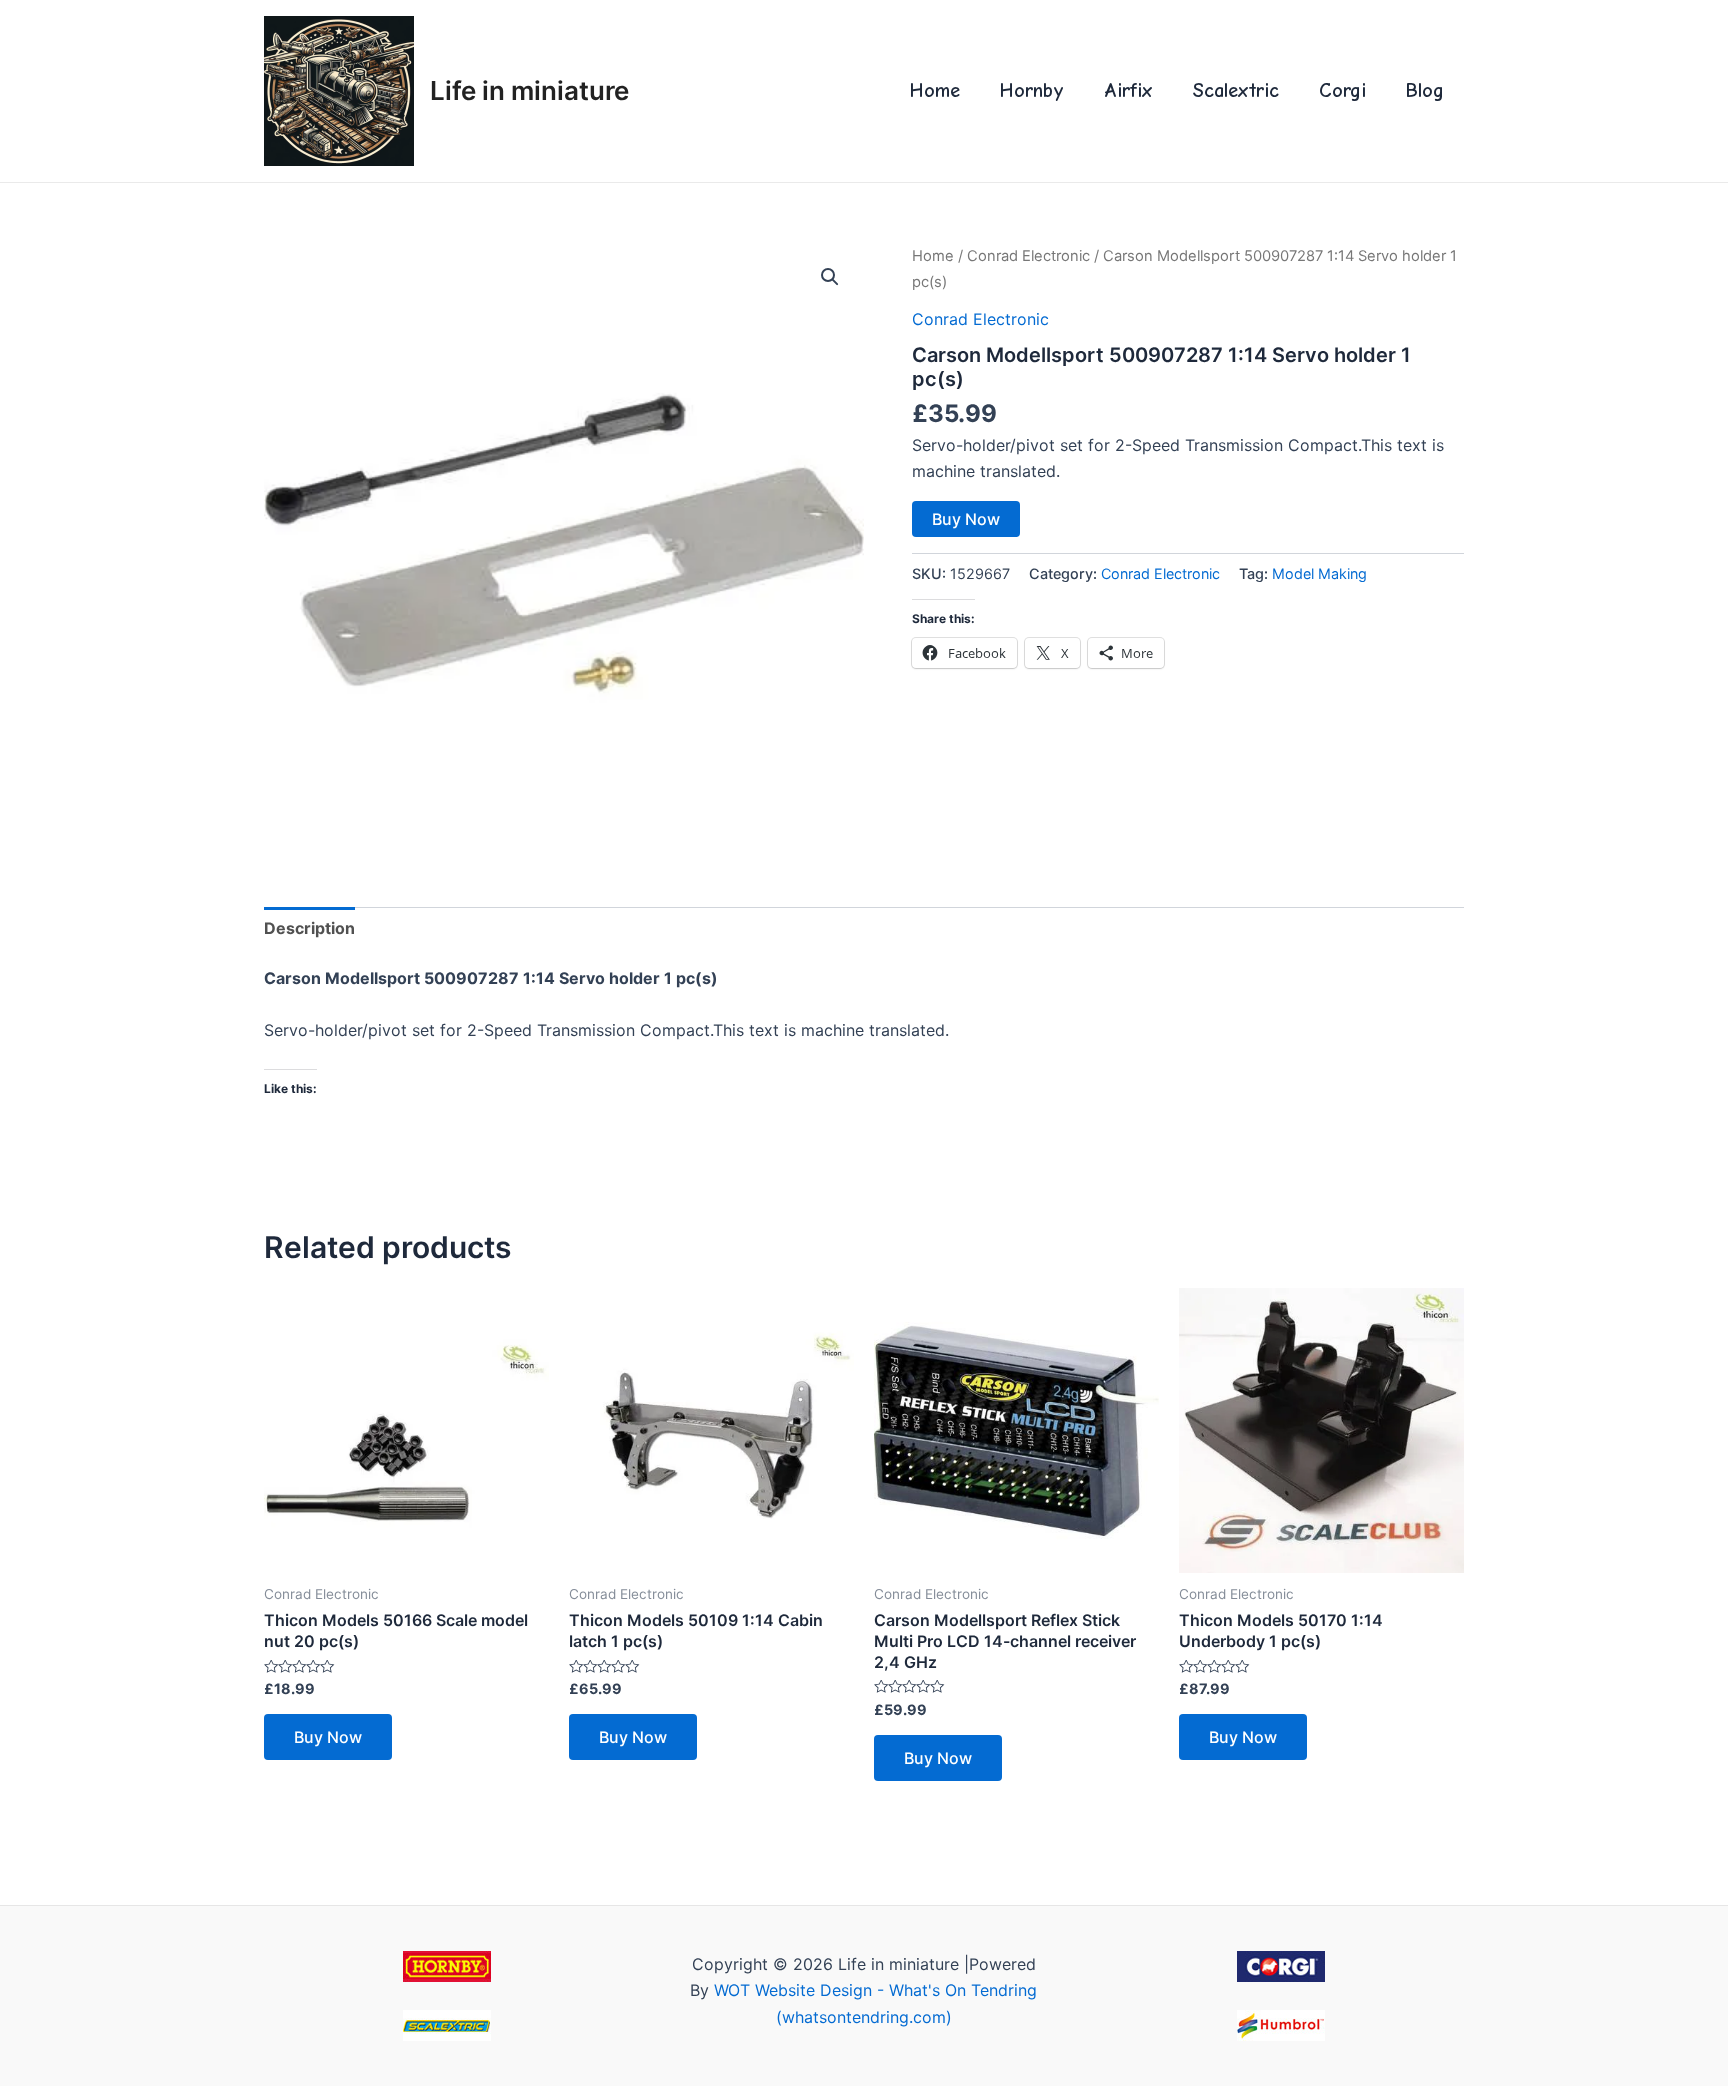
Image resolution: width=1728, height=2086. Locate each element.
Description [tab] (309, 928)
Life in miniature (529, 90)
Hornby (1032, 90)
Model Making (1319, 573)
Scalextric (1236, 90)
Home (935, 90)
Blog (1425, 90)
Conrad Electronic (1028, 256)
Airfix (1128, 90)
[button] (830, 277)
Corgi (1342, 90)
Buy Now (966, 519)
